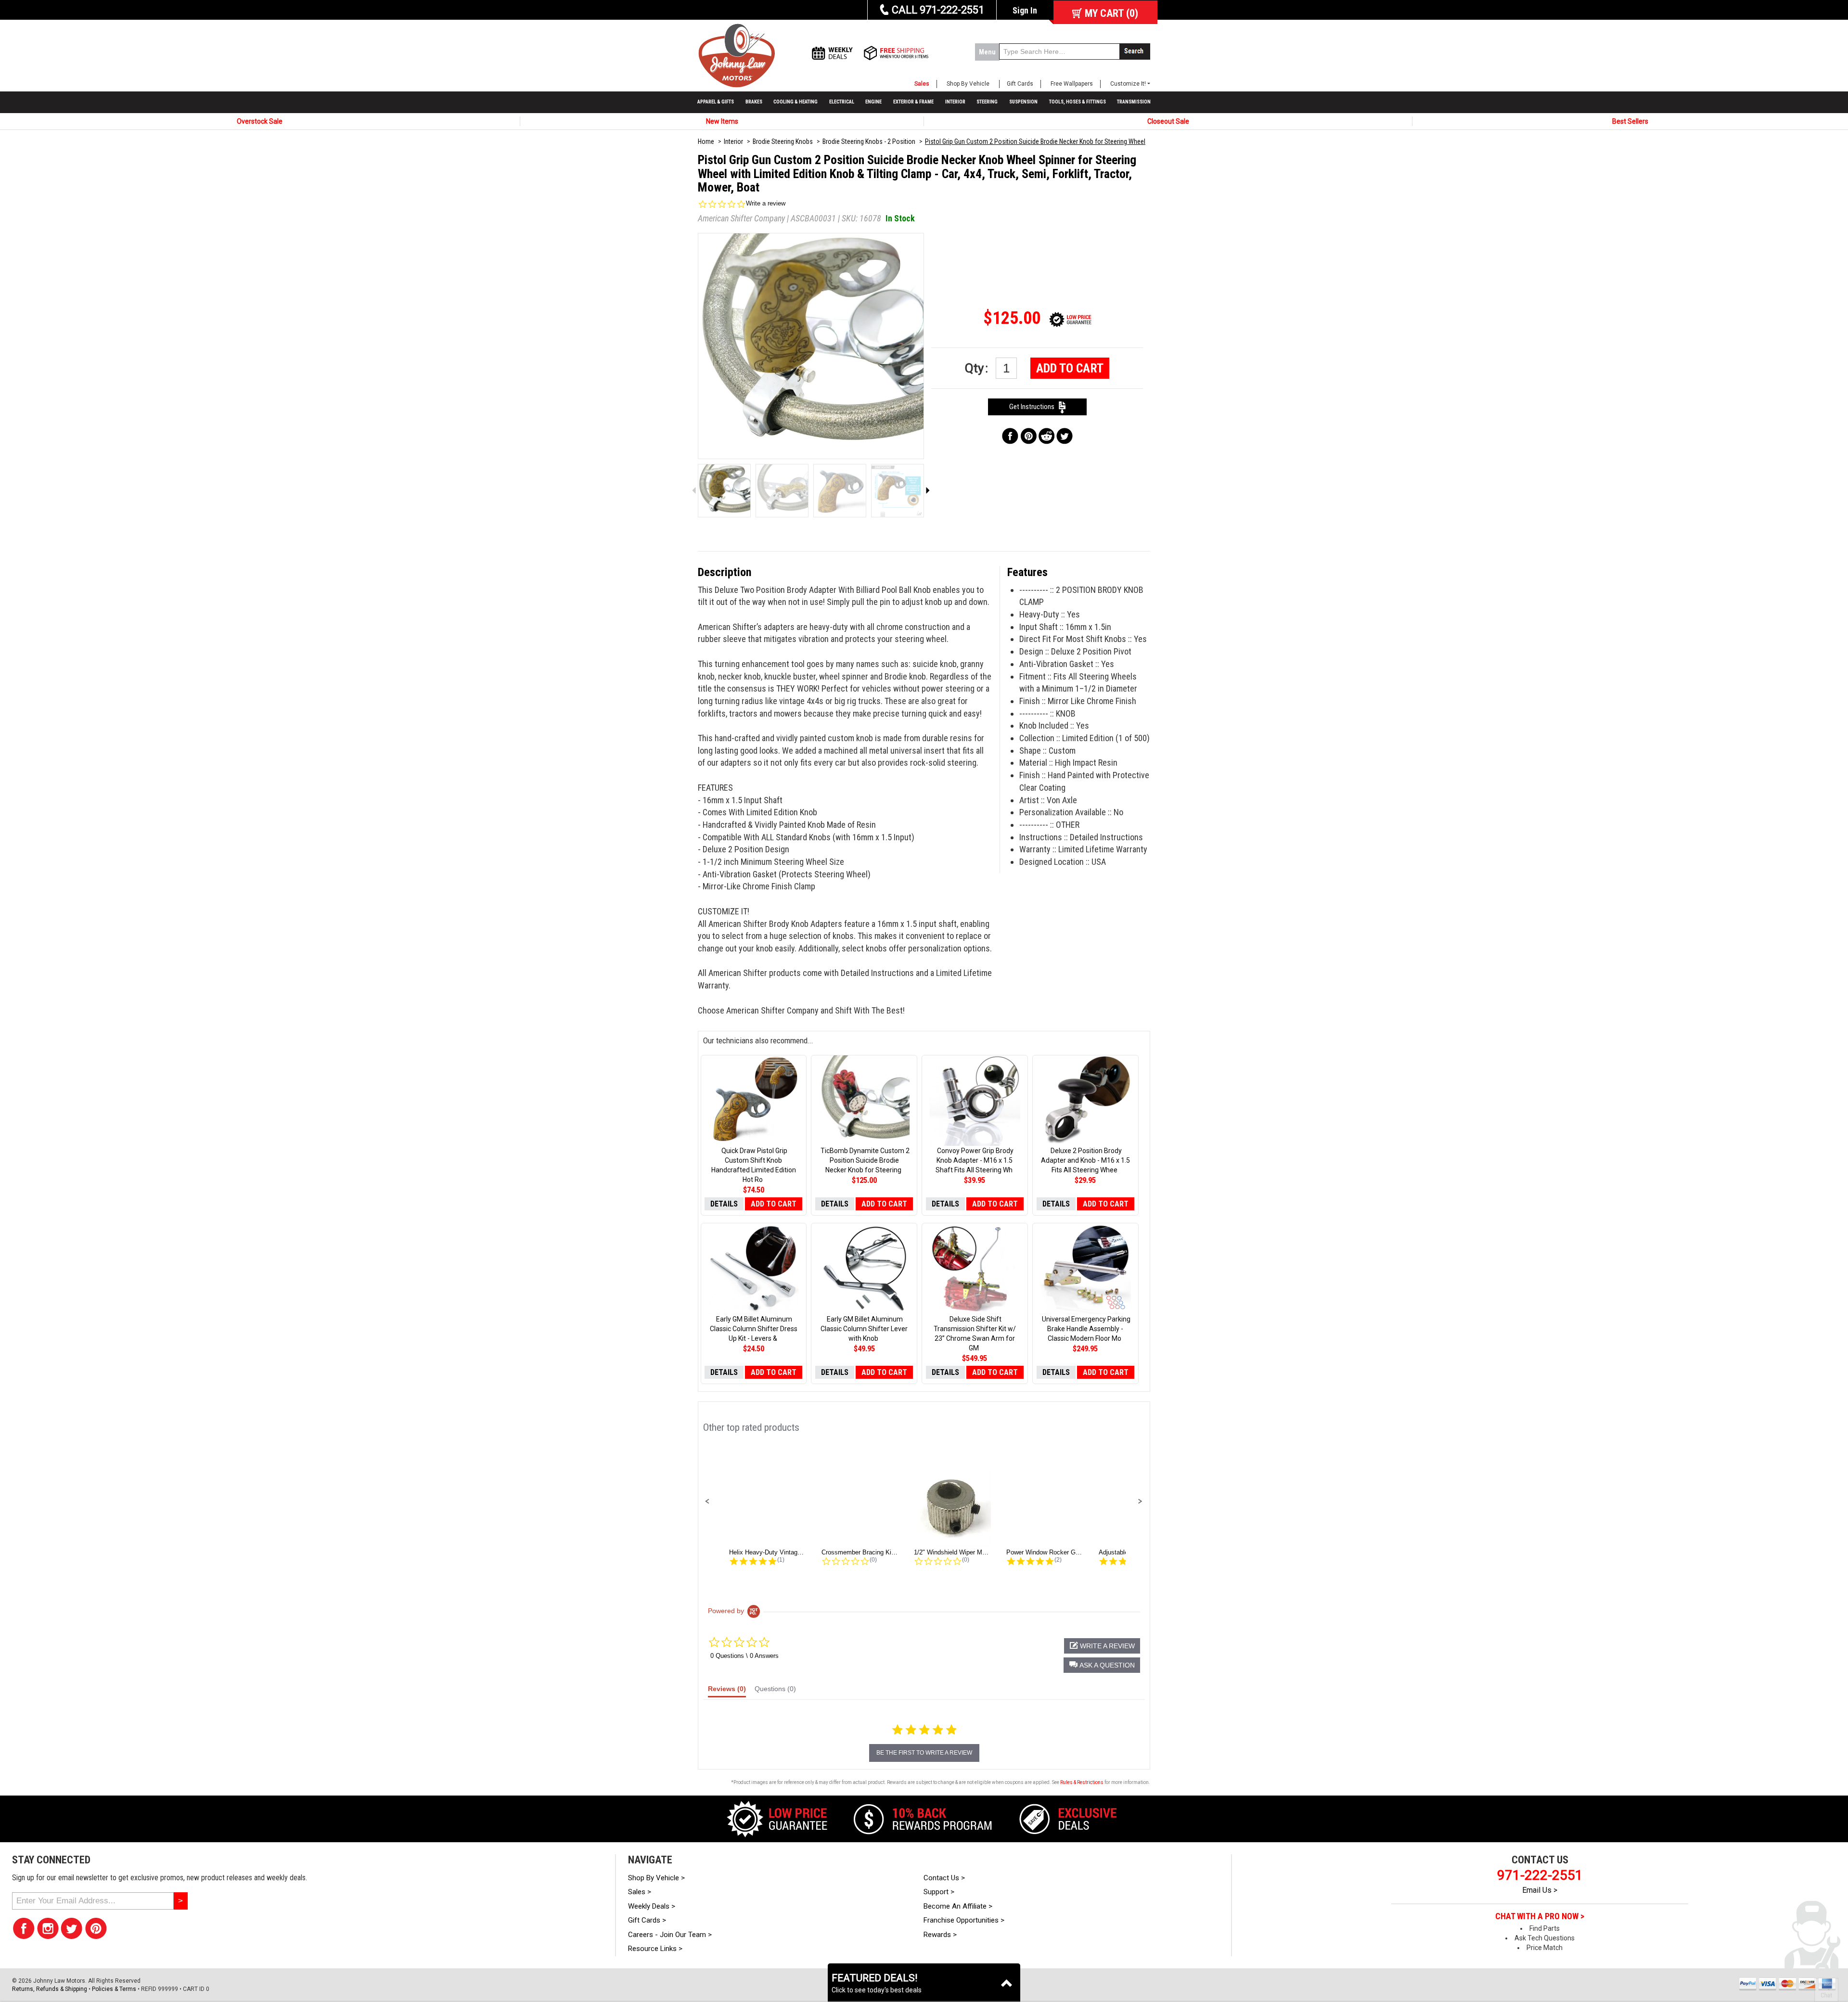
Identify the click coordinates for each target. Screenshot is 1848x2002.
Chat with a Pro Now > (1540, 1916)
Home (706, 141)
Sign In (1025, 10)
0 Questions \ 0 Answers (744, 1656)
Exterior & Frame (913, 102)
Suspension (1023, 102)
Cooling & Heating (796, 102)
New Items (722, 121)
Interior (955, 102)
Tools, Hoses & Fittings (1078, 102)
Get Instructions (1034, 407)
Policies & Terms (114, 1989)
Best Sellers (1630, 121)
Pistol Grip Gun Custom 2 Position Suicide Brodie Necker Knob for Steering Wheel (1035, 141)
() (1111, 13)
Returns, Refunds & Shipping (50, 1989)
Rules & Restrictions (1082, 1782)
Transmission (1134, 102)
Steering (987, 102)
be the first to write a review (924, 1753)
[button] (707, 1501)
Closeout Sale (1168, 121)
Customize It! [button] (1128, 84)
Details (724, 1204)
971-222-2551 (1540, 1875)
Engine (873, 102)
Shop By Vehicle (968, 84)
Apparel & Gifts (716, 102)
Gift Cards (1020, 84)
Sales (922, 84)
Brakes (754, 102)
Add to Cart (1070, 368)
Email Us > (1540, 1890)
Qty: (978, 368)
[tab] (727, 1691)
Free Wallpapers (1072, 84)
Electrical (842, 102)
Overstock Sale (260, 121)
